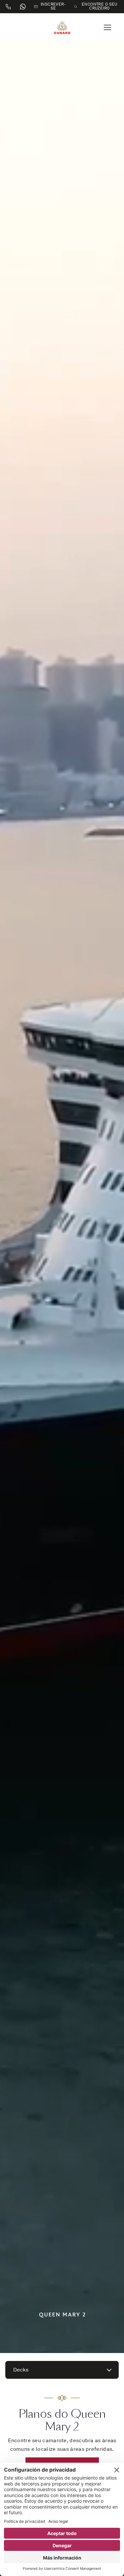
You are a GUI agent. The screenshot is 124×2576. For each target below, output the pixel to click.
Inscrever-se (53, 7)
